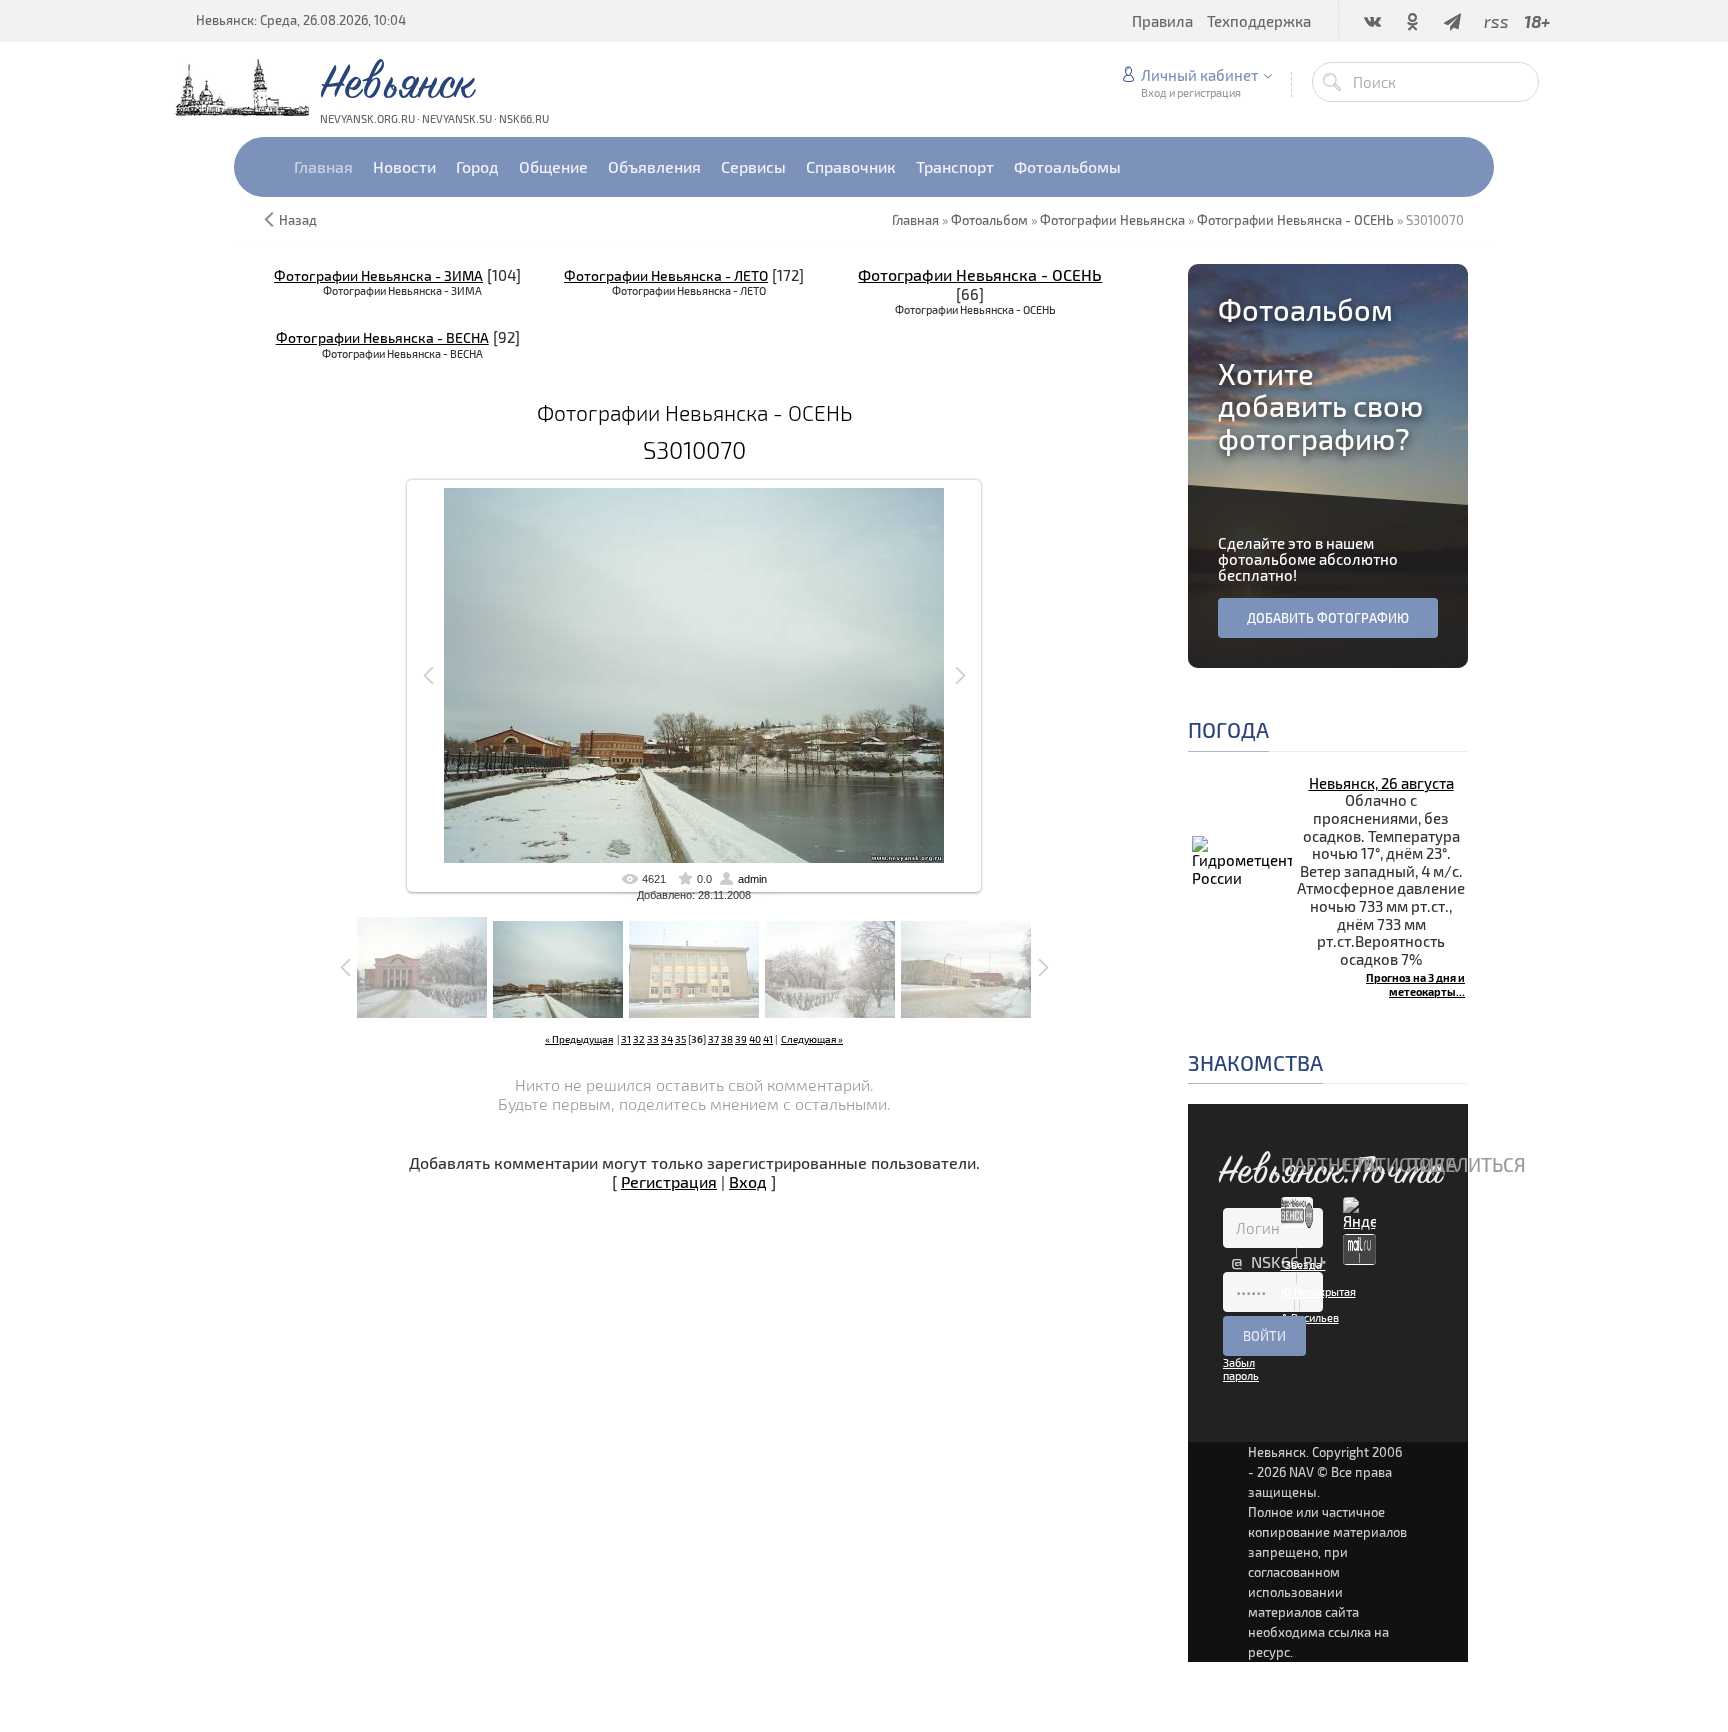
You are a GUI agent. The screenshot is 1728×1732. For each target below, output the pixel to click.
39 (741, 1039)
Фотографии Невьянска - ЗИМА (378, 275)
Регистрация (669, 1181)
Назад (298, 220)
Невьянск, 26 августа (1381, 783)
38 (727, 1039)
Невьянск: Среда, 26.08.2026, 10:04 (301, 20)
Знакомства (1255, 1062)
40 (755, 1039)
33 (653, 1039)
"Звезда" (1303, 1264)
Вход (748, 1181)
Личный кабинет (1199, 75)
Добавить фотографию (1328, 618)
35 (680, 1039)
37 (713, 1039)
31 (626, 1039)
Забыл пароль (1241, 1369)
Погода (1228, 729)
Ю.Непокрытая (1318, 1291)
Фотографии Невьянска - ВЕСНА (382, 337)
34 (667, 1039)
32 (639, 1039)
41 (768, 1039)
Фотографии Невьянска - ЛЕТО (666, 275)
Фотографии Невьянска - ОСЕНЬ (980, 274)
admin (752, 879)
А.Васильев (1310, 1317)
